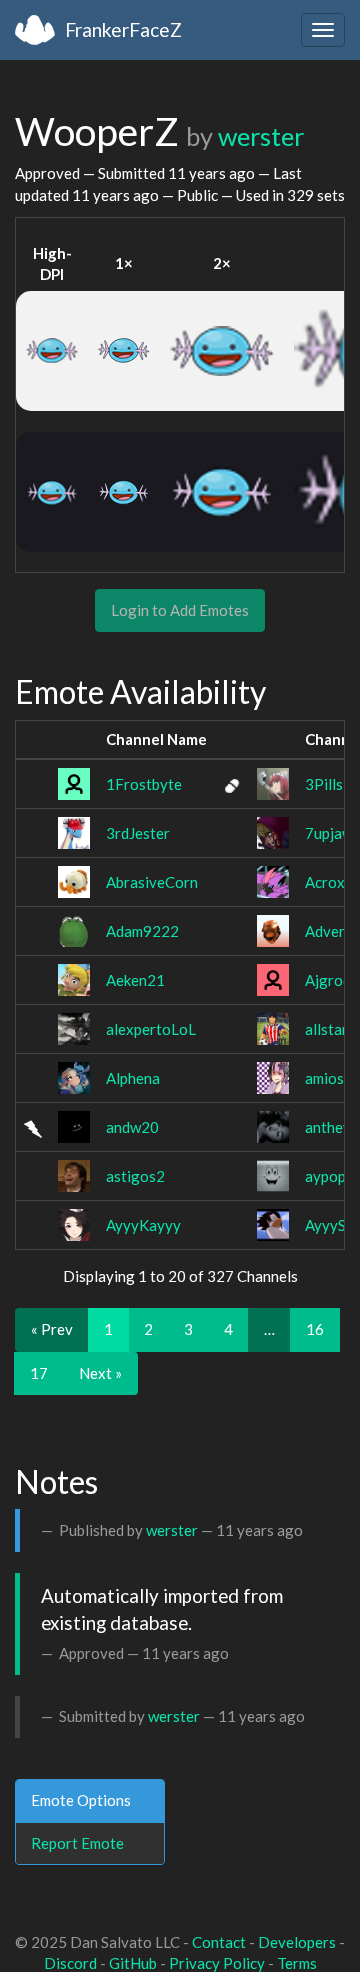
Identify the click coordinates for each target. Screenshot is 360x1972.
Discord (70, 1963)
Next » (100, 1373)
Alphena (133, 1078)
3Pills (324, 784)
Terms (297, 1963)
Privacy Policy (217, 1963)
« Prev (52, 1329)
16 (315, 1329)
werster (261, 136)
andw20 (132, 1127)
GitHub (133, 1963)
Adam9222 (142, 931)
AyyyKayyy (143, 1225)
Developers (297, 1942)
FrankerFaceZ (123, 29)
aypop (325, 1176)
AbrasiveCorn (152, 882)
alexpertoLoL (151, 1029)
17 (39, 1373)
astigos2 (135, 1176)
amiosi (326, 1078)
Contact (219, 1942)
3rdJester (138, 833)
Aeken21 (135, 980)
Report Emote (77, 1843)
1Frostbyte (144, 784)
